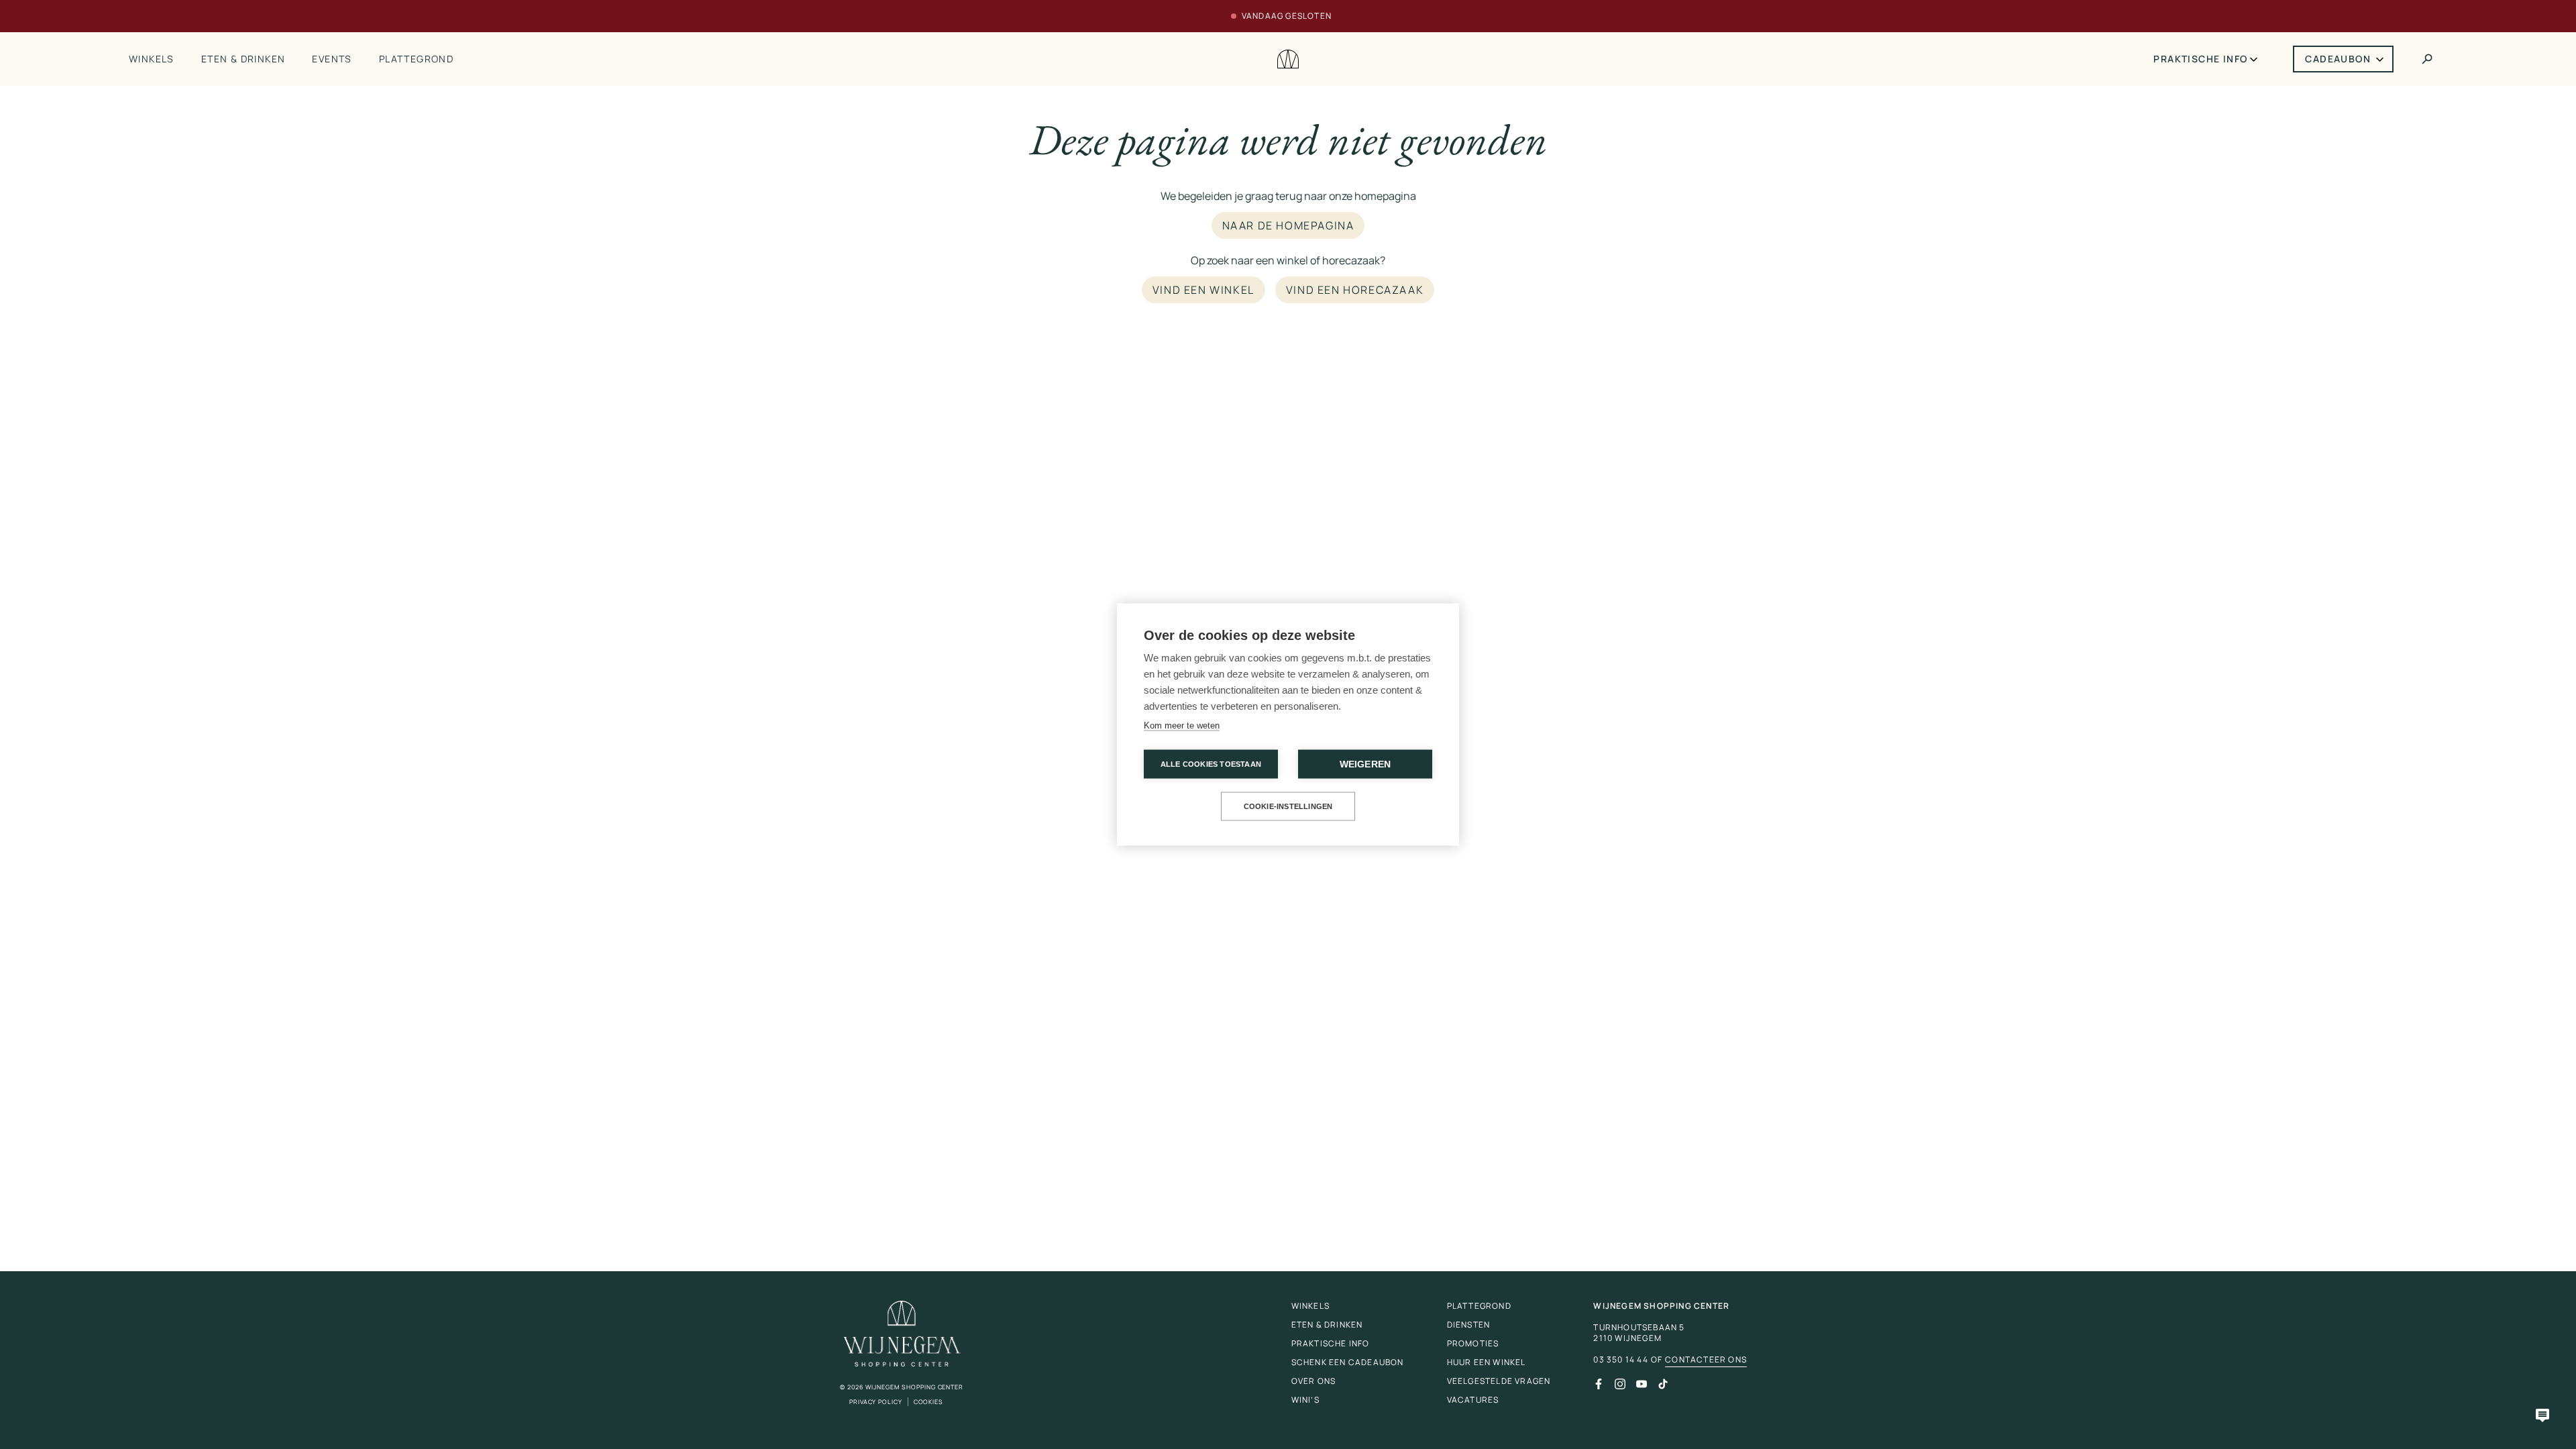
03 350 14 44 (1620, 1360)
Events (332, 59)
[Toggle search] (2427, 59)
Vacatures (1473, 1400)
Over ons (1314, 1381)
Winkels (152, 59)
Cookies (928, 1402)
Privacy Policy (876, 1402)
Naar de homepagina (1288, 225)
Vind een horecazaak (1355, 290)
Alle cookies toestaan (1211, 764)
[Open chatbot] (2542, 1415)
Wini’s (1305, 1400)
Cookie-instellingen (1288, 806)
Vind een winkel (1203, 290)
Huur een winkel (1487, 1362)
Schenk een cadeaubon (1348, 1362)
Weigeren (1365, 764)
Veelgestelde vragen (1499, 1381)
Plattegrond (416, 59)
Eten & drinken (244, 59)
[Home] (1288, 59)
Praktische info (2200, 59)
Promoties (1473, 1343)
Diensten (1469, 1325)
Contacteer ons (1706, 1360)
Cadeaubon (2338, 59)
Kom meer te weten (1182, 726)
